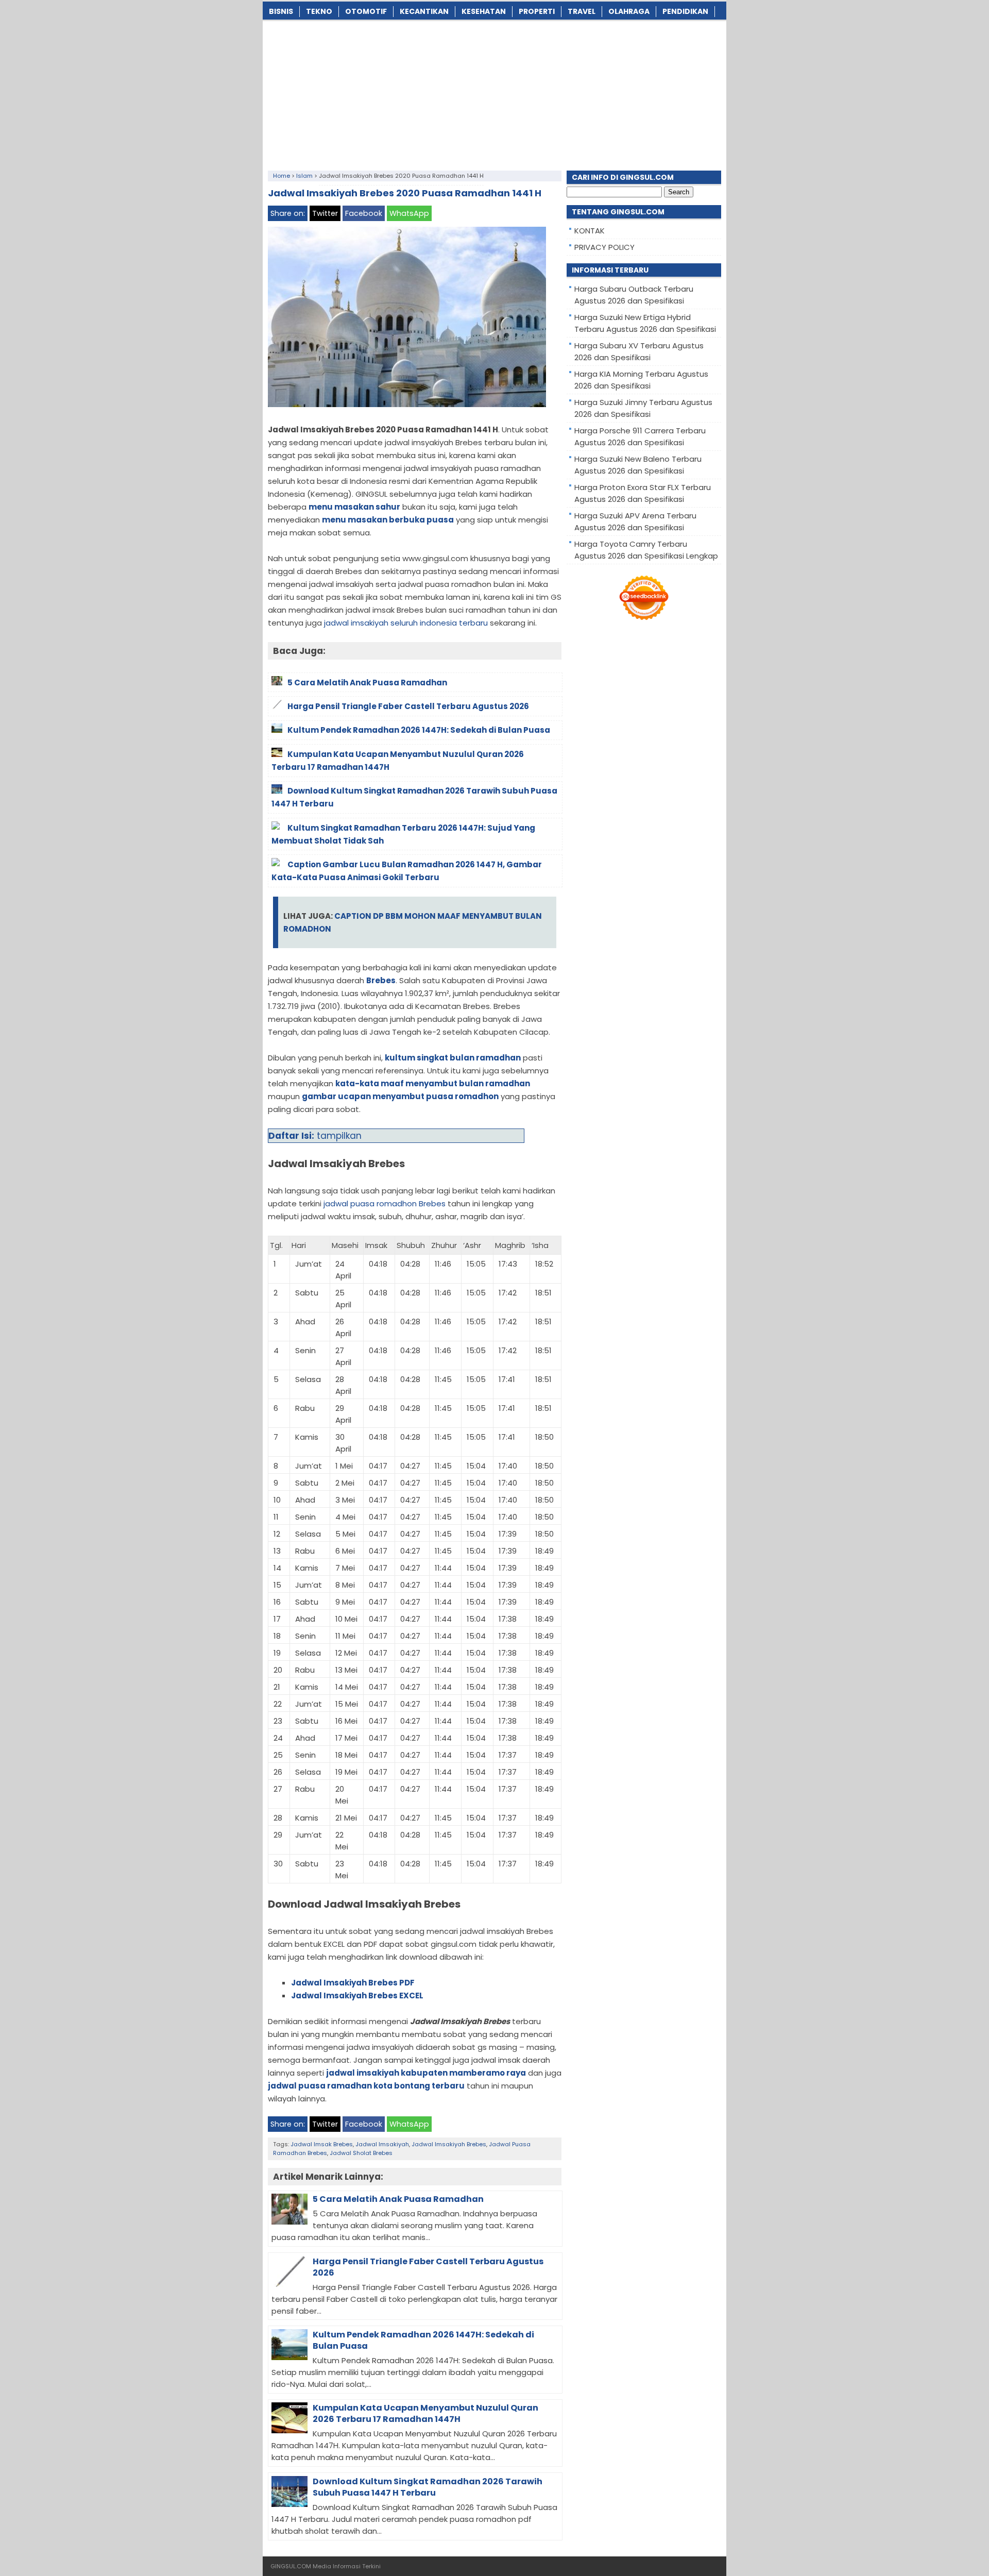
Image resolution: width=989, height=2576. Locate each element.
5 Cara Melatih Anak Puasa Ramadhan (398, 2199)
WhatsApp (409, 213)
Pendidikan (685, 11)
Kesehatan (484, 11)
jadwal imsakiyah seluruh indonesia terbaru (406, 623)
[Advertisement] (494, 93)
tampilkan (339, 1136)
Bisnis (281, 11)
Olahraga (629, 11)
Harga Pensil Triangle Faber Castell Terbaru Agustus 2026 (428, 2267)
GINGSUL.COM (291, 2566)
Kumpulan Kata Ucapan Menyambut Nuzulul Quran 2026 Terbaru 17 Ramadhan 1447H (425, 2413)
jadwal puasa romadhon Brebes (385, 1203)
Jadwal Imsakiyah (382, 2144)
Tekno (319, 11)
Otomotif (366, 11)
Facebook (364, 213)
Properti (537, 11)
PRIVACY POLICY (604, 247)
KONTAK (590, 231)
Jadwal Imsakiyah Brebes (449, 2144)
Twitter (325, 213)
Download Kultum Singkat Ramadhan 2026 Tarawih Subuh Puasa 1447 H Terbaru (428, 2487)
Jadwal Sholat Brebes (361, 2153)
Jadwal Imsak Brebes (322, 2144)
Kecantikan (424, 11)
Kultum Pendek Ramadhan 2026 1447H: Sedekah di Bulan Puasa (423, 2340)
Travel (582, 11)
